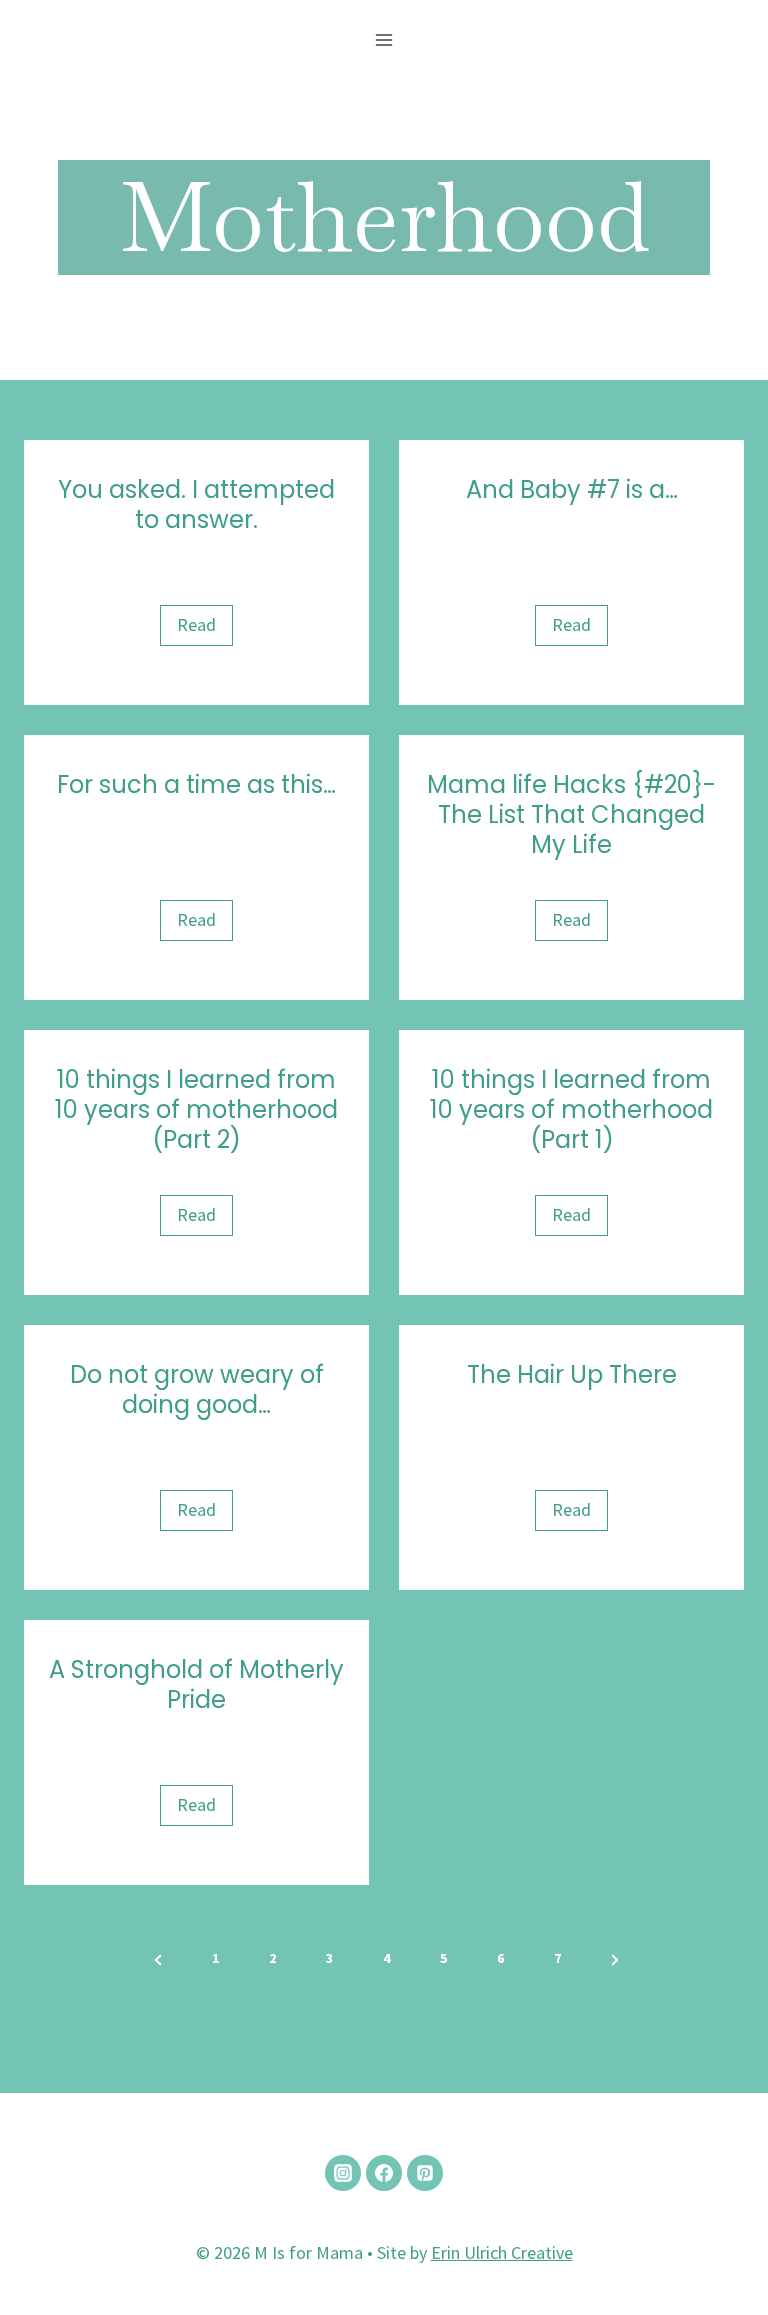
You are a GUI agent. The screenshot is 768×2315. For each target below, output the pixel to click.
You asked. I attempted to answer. (196, 505)
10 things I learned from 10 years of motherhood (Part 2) (196, 1110)
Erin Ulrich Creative (502, 2252)
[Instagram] (343, 2173)
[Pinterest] (425, 2173)
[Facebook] (384, 2173)
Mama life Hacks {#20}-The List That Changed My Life (571, 815)
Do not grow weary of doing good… (197, 1390)
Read (203, 629)
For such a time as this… (196, 785)
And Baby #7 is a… (572, 490)
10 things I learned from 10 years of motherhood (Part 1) (571, 1110)
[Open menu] (384, 39)
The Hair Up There (572, 1375)
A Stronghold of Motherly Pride (196, 1685)
